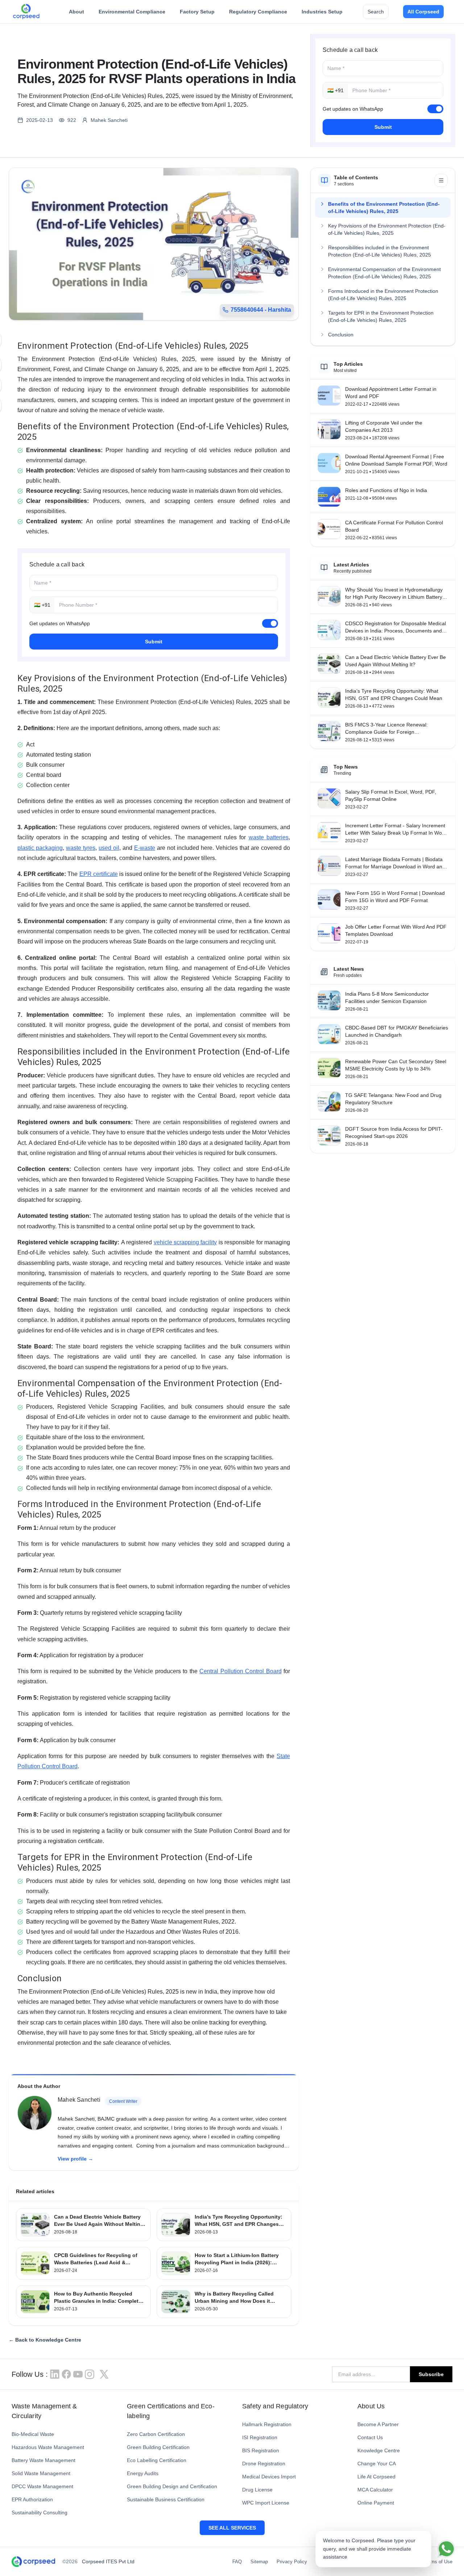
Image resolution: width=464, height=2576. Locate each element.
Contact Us (370, 2437)
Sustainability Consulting (40, 2512)
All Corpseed (423, 12)
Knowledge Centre (379, 2450)
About (76, 12)
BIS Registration (261, 2450)
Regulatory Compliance (258, 12)
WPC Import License (266, 2503)
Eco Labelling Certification (157, 2460)
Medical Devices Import (269, 2477)
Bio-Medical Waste (33, 2434)
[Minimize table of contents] (441, 180)
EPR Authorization (32, 2499)
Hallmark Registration (267, 2424)
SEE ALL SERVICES (232, 2528)
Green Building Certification (158, 2447)
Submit (383, 127)
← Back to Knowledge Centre (45, 2340)
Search (376, 12)
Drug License (257, 2490)
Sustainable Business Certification (166, 2499)
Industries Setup (322, 12)
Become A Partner (378, 2424)
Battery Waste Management (43, 2460)
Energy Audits (143, 2473)
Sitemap (259, 2562)
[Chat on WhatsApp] (446, 2549)
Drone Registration (264, 2464)
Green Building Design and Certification (172, 2486)
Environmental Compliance (132, 12)
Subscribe (431, 2374)
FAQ (237, 2562)
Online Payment (376, 2503)
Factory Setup (197, 12)
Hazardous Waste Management (48, 2447)
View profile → (75, 2159)
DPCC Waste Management (42, 2486)
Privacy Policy (292, 2562)
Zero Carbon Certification (156, 2434)
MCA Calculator (375, 2490)
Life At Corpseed (376, 2477)
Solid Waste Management (41, 2473)
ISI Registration (260, 2437)
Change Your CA (377, 2464)
